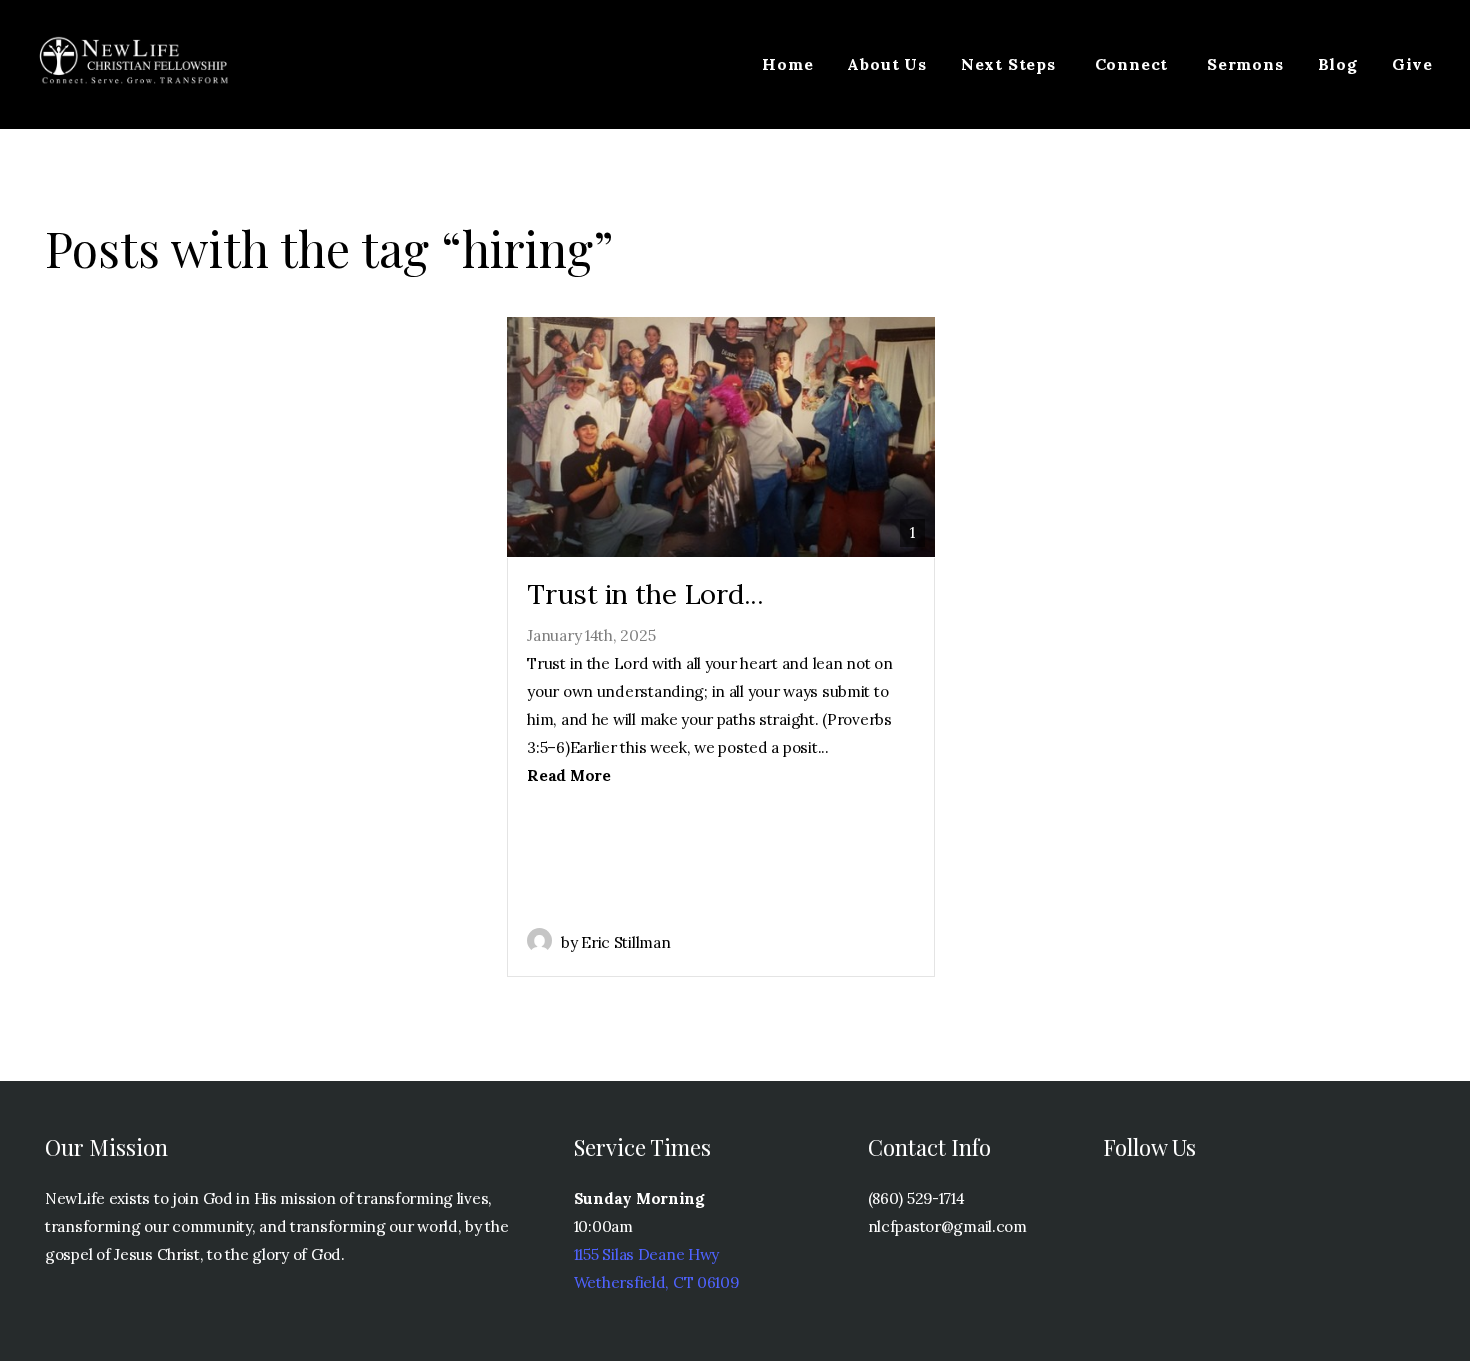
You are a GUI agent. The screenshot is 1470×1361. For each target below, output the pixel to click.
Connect (1134, 64)
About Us (886, 64)
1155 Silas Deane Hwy (646, 1254)
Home (787, 64)
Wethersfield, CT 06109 (656, 1282)
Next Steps (1011, 64)
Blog (1338, 64)
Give (1412, 64)
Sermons (1245, 64)
